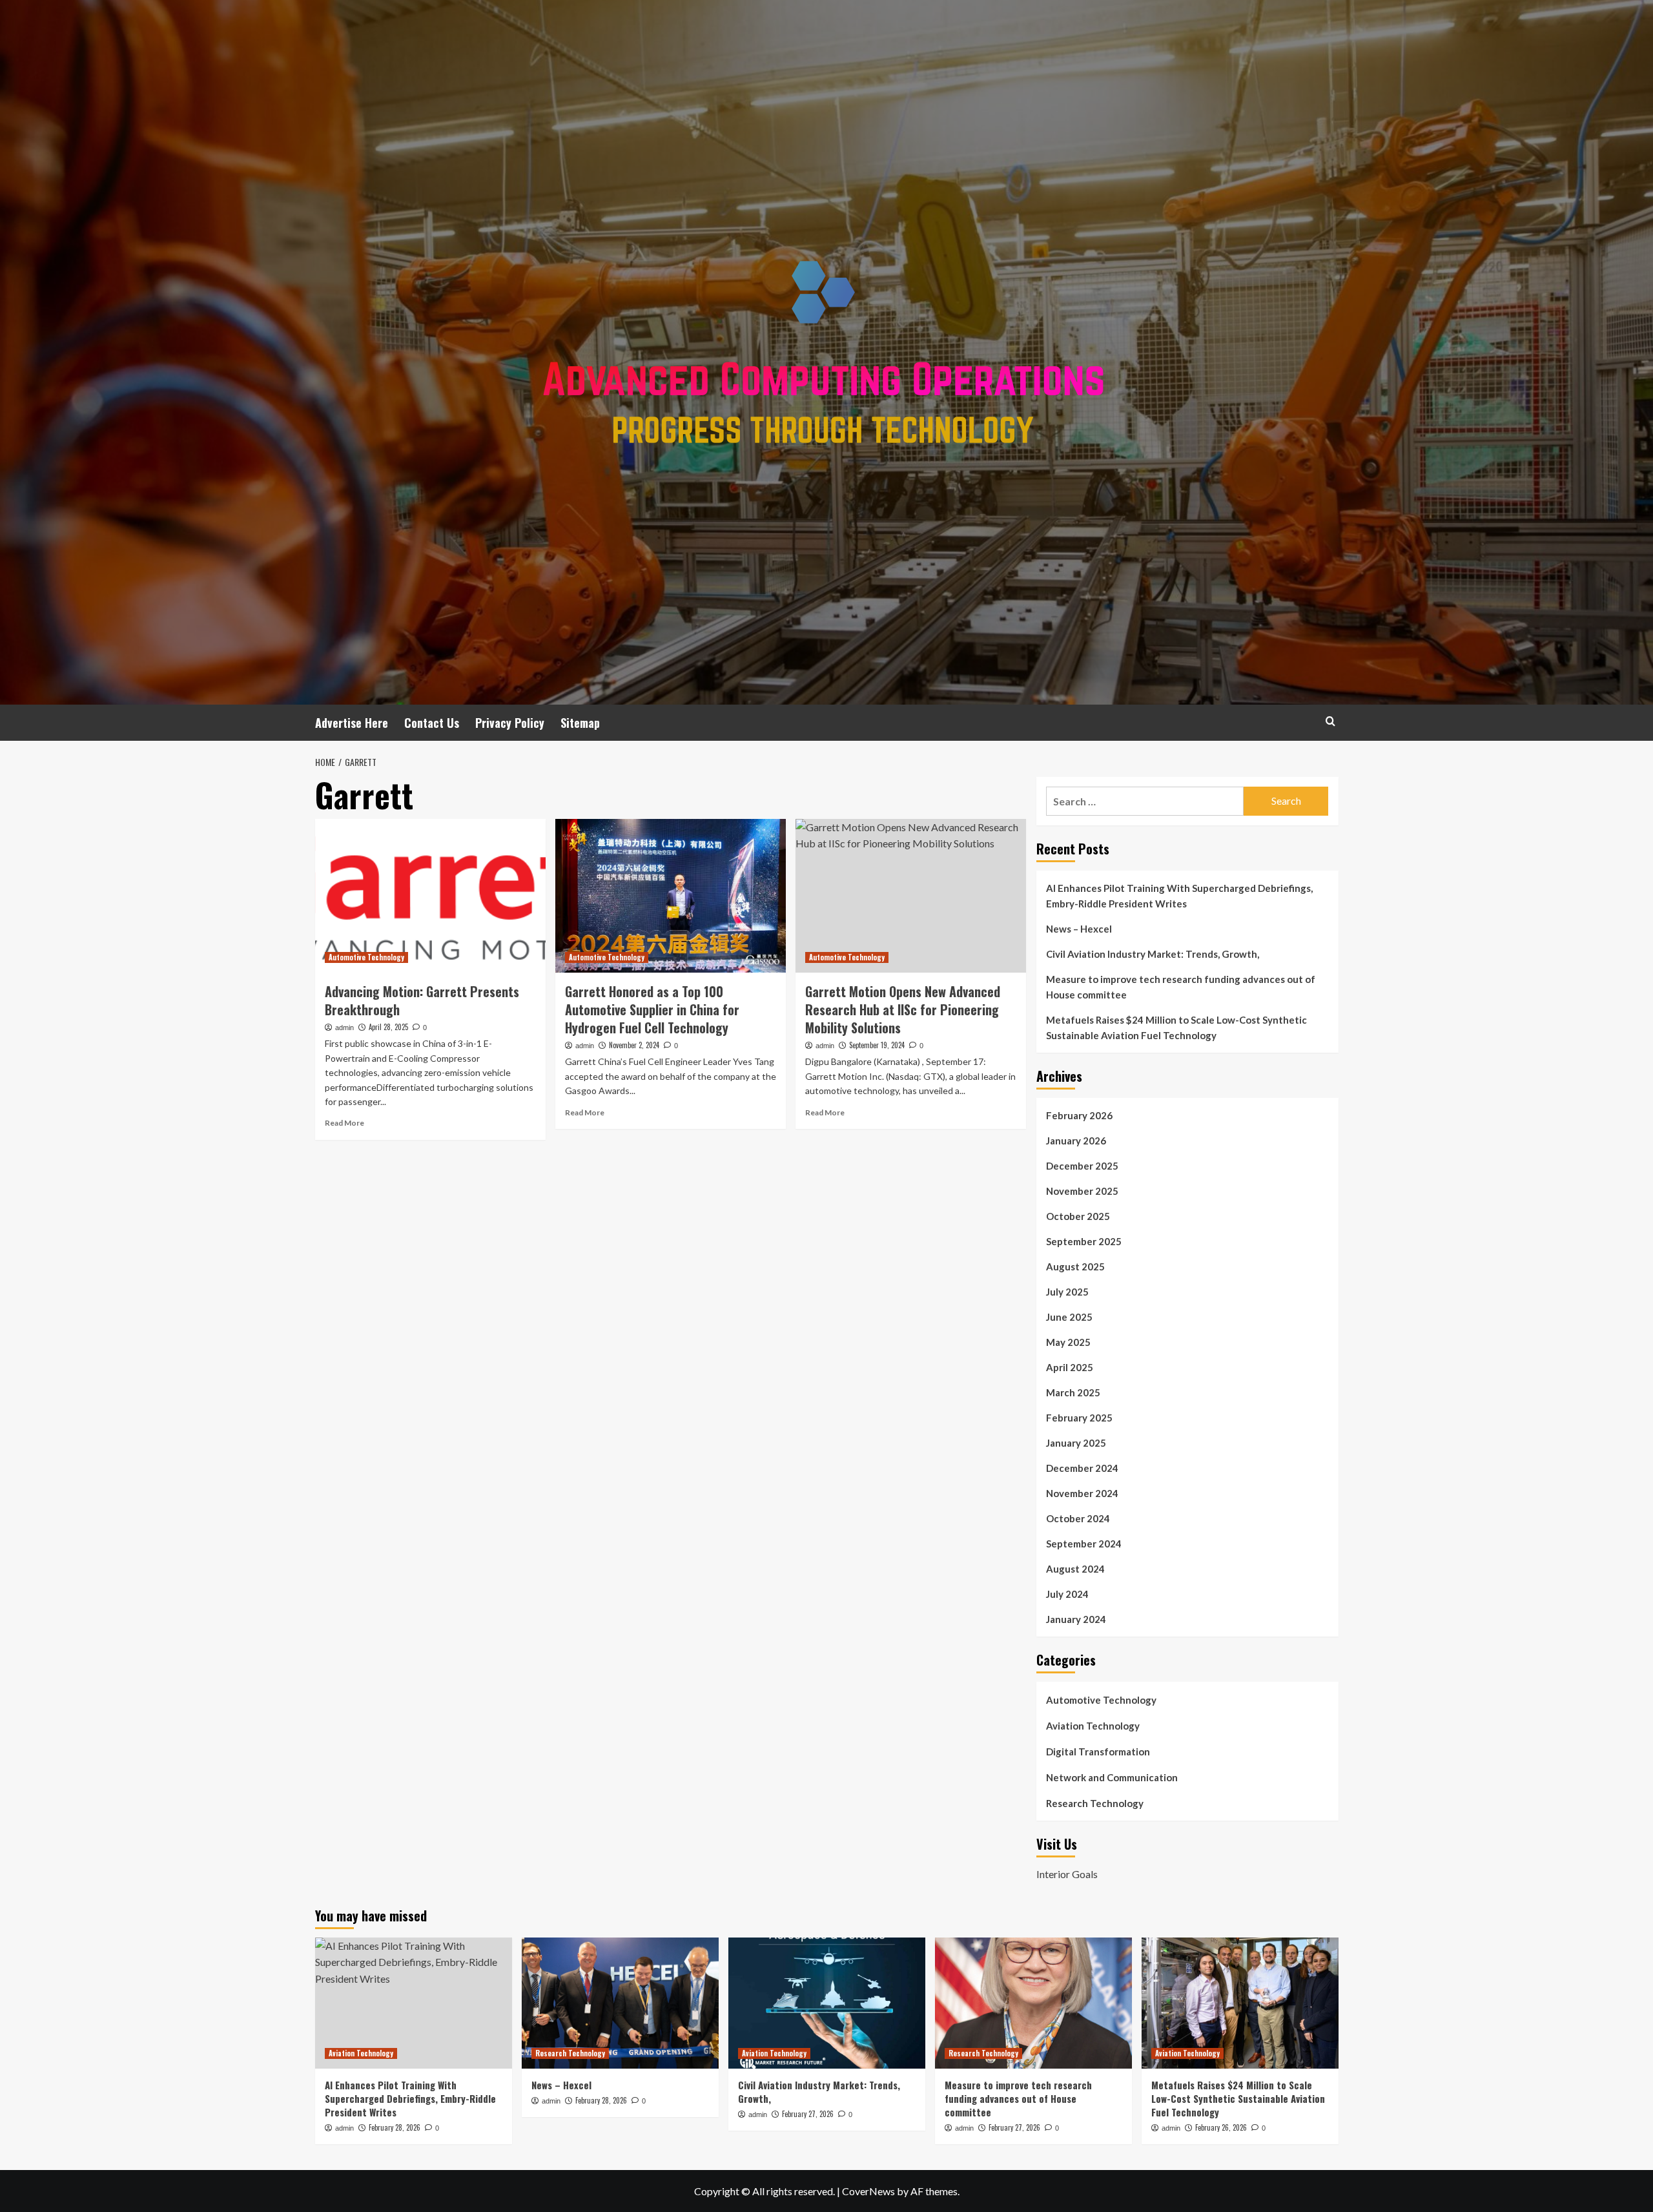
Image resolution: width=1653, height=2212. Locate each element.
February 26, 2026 (1221, 2127)
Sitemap (580, 723)
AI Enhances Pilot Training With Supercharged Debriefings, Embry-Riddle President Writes (1179, 896)
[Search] (1330, 721)
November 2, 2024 (634, 1045)
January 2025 (1076, 1443)
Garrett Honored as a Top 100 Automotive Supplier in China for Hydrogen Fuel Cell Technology (652, 1009)
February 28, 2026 (395, 2127)
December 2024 (1082, 1468)
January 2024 (1076, 1619)
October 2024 (1078, 1518)
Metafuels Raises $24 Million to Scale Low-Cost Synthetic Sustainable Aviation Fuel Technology (1176, 1028)
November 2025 (1082, 1191)
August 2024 (1075, 1569)
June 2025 (1069, 1317)
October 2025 (1078, 1216)
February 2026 (1079, 1115)
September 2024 (1084, 1544)
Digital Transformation (1098, 1752)
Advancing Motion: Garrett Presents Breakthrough (422, 1000)
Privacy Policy (510, 723)
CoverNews (868, 2191)
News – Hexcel (1079, 929)
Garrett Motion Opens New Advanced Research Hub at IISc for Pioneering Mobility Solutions (903, 1009)
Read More (344, 1123)
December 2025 (1082, 1166)
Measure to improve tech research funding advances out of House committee (1181, 987)
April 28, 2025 (388, 1027)
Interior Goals (1067, 1874)
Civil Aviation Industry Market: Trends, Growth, (1153, 954)
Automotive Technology (366, 957)
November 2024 (1082, 1493)
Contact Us (432, 723)
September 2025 (1084, 1241)
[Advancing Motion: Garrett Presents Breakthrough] (430, 896)
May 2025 (1068, 1342)
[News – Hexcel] (620, 2003)
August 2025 (1075, 1266)
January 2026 (1076, 1141)
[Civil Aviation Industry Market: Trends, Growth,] (827, 2003)
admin (344, 1028)
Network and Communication (1112, 1777)
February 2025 (1079, 1418)
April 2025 (1070, 1367)
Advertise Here (352, 723)
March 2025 (1073, 1392)
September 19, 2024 (877, 1045)
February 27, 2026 (808, 2114)
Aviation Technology (1093, 1726)
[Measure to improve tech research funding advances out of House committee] (1033, 2003)
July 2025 (1067, 1292)
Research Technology (1095, 1803)
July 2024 (1067, 1594)
